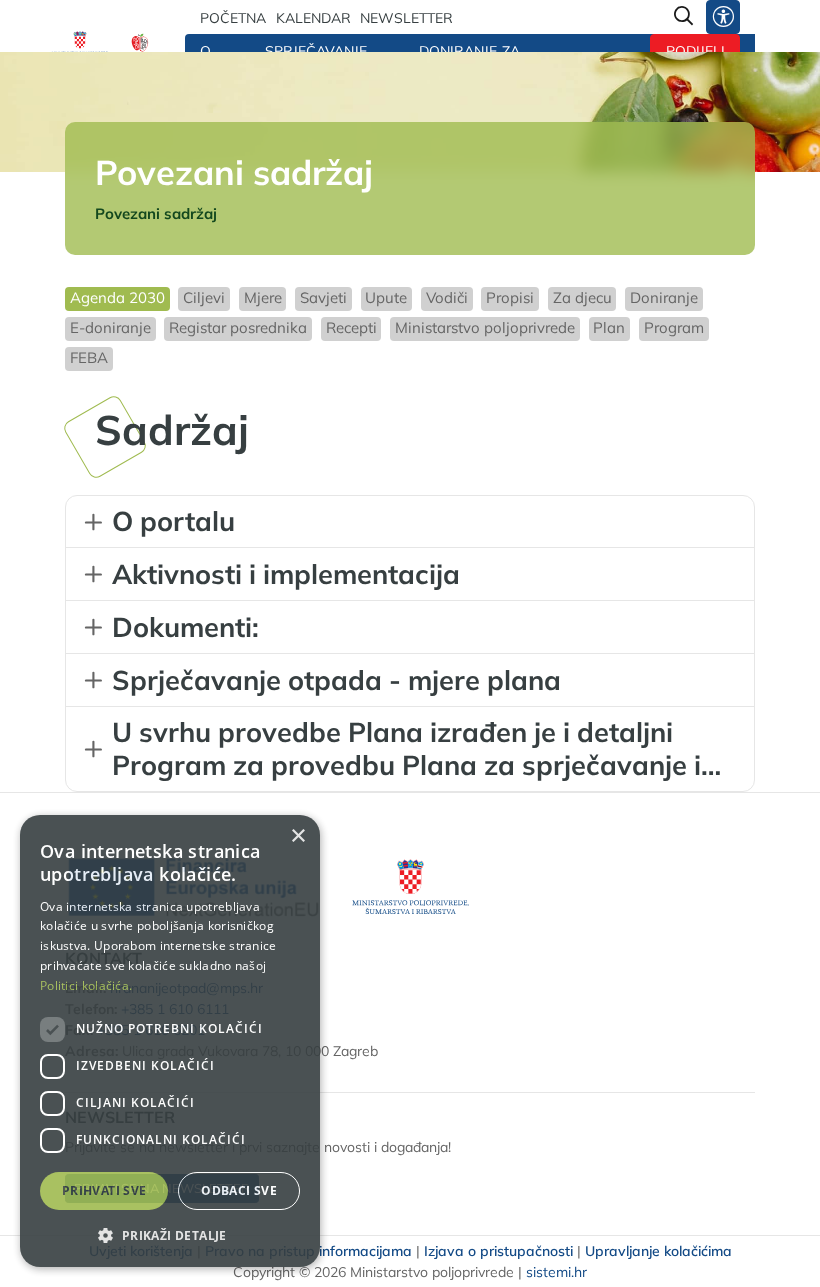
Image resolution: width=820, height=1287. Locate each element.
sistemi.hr (556, 1272)
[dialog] (170, 1041)
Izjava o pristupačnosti (498, 1251)
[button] (170, 1235)
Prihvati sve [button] (104, 1190)
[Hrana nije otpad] (140, 45)
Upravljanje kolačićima (658, 1251)
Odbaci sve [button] (239, 1190)
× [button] (297, 836)
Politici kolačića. (86, 985)
